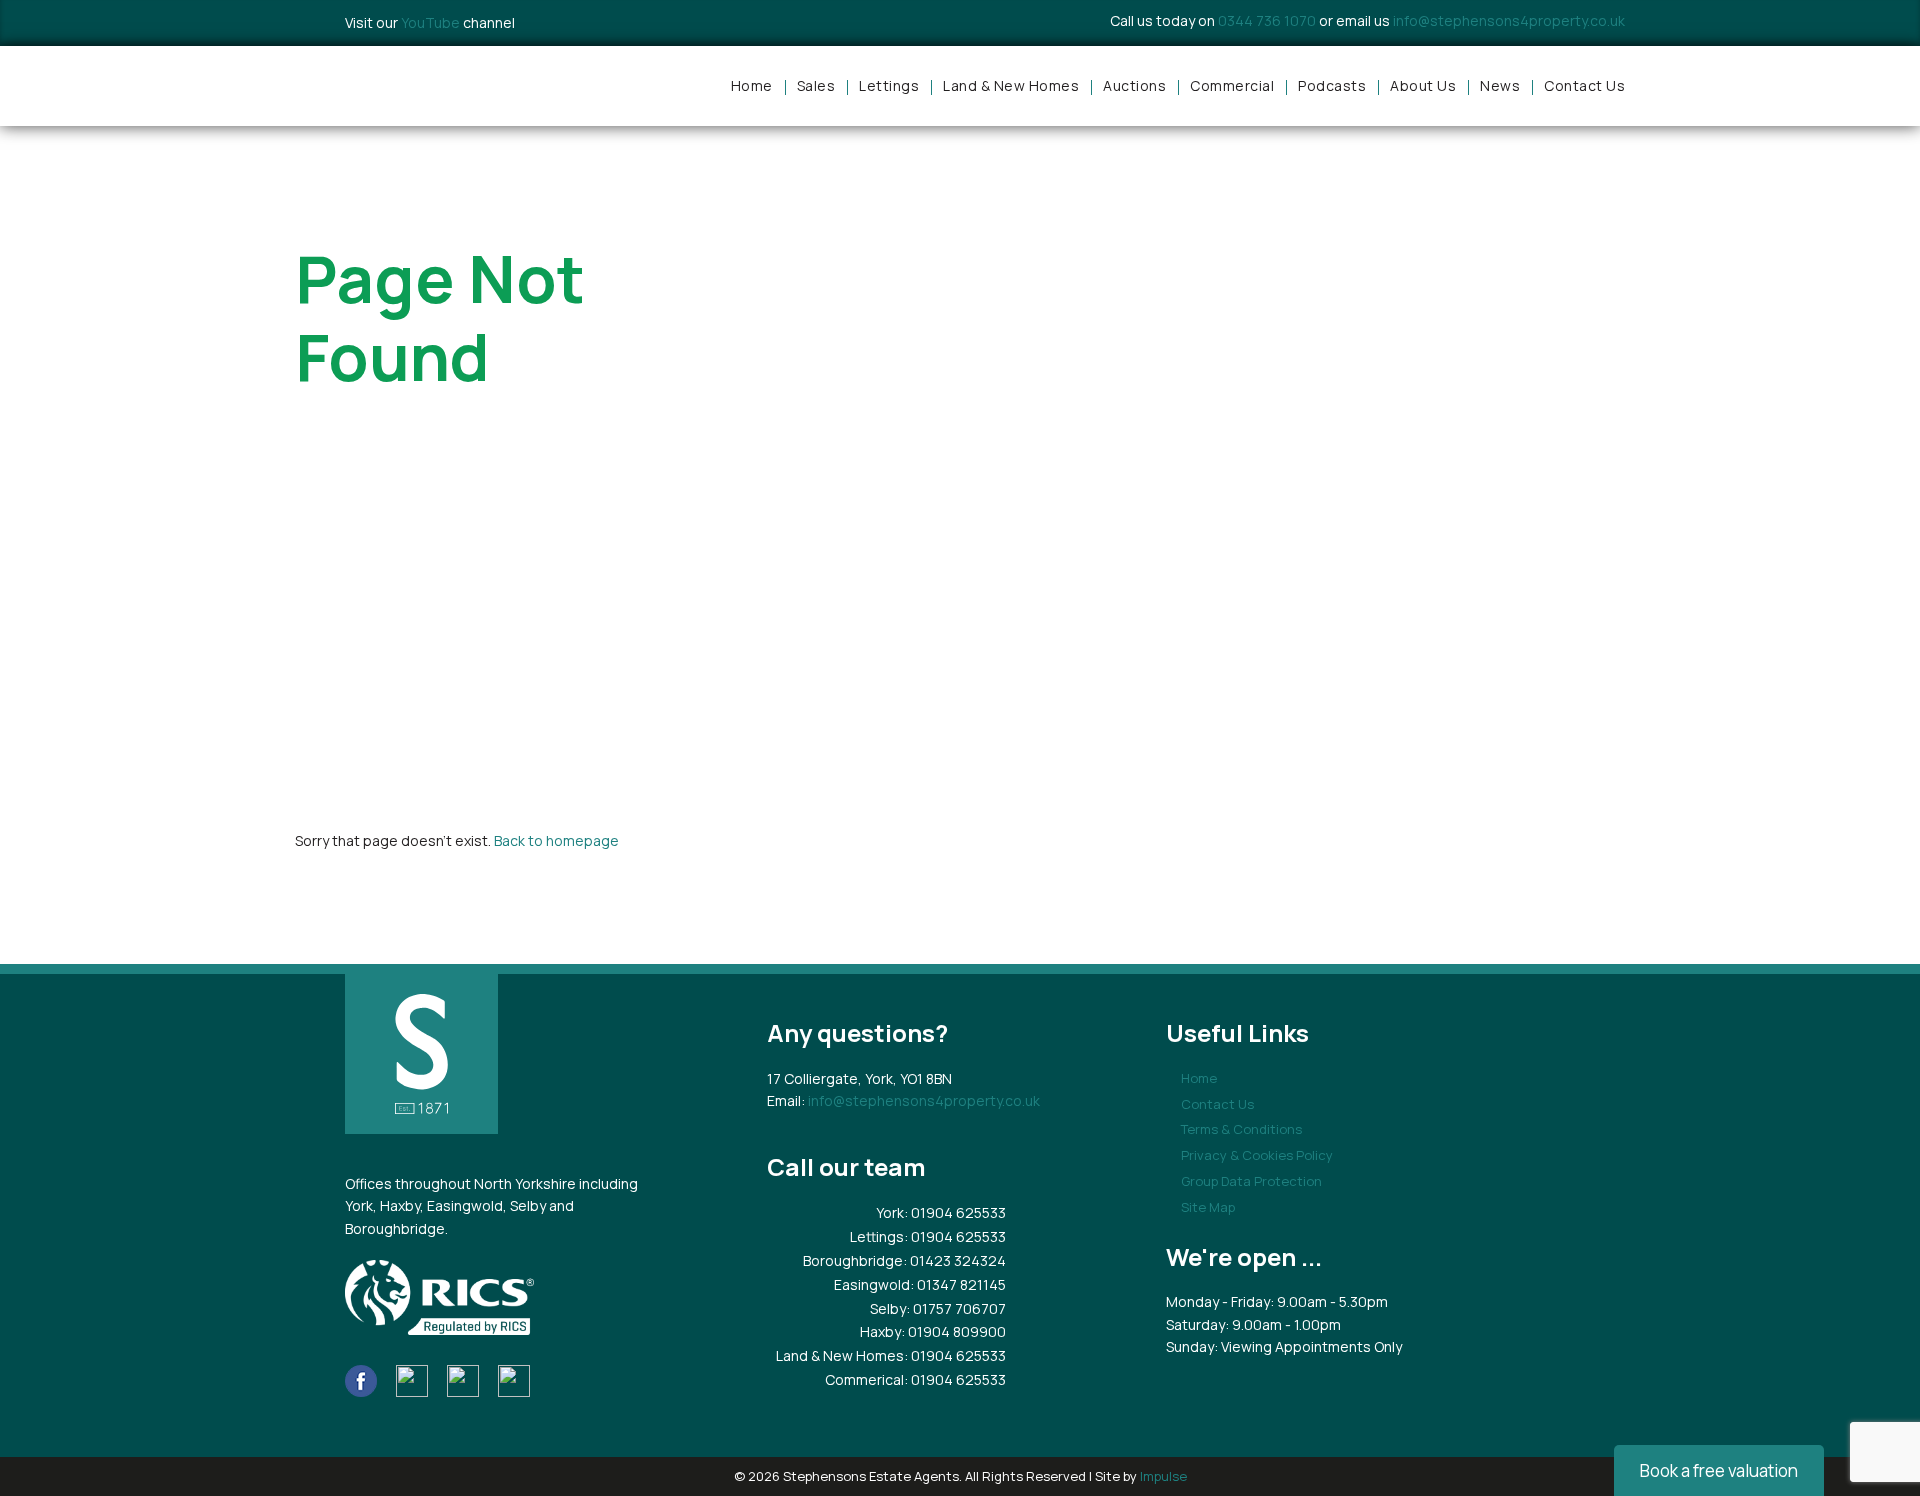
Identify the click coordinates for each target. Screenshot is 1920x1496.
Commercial (1232, 85)
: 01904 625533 (955, 1212)
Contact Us (1584, 85)
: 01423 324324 (954, 1260)
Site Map (1208, 1207)
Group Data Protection (1251, 1181)
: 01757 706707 (956, 1308)
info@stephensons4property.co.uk (1509, 20)
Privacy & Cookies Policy (1257, 1155)
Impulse (1163, 1476)
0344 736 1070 (1267, 20)
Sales (816, 85)
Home (752, 85)
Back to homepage (556, 840)
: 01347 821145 (958, 1284)
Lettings (889, 85)
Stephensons (430, 86)
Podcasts (1332, 85)
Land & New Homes (1011, 85)
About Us (1423, 85)
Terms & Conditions (1241, 1129)
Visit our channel (430, 22)
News (1500, 85)
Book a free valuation (1719, 1470)
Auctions (1134, 85)
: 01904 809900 (953, 1331)
